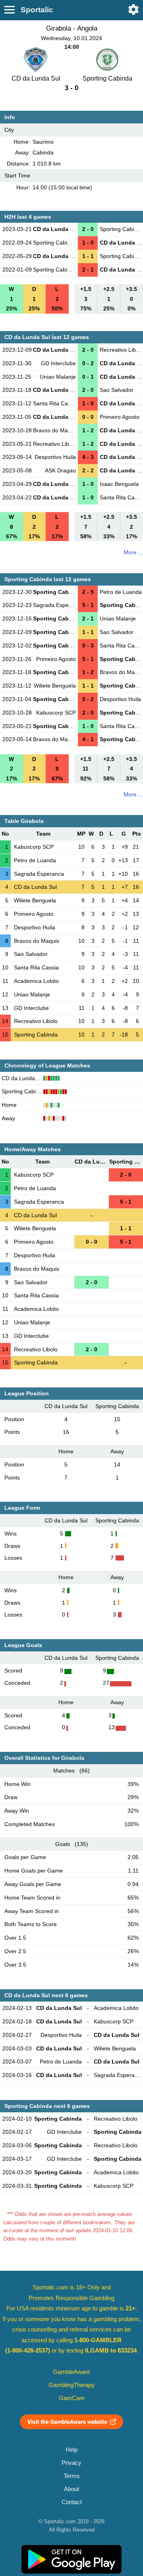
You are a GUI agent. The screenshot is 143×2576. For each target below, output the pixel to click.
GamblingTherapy (72, 2385)
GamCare (72, 2398)
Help (71, 2450)
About (71, 2489)
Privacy (71, 2463)
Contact (72, 2502)
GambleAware (71, 2372)
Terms (72, 2476)
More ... (133, 552)
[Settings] (133, 10)
